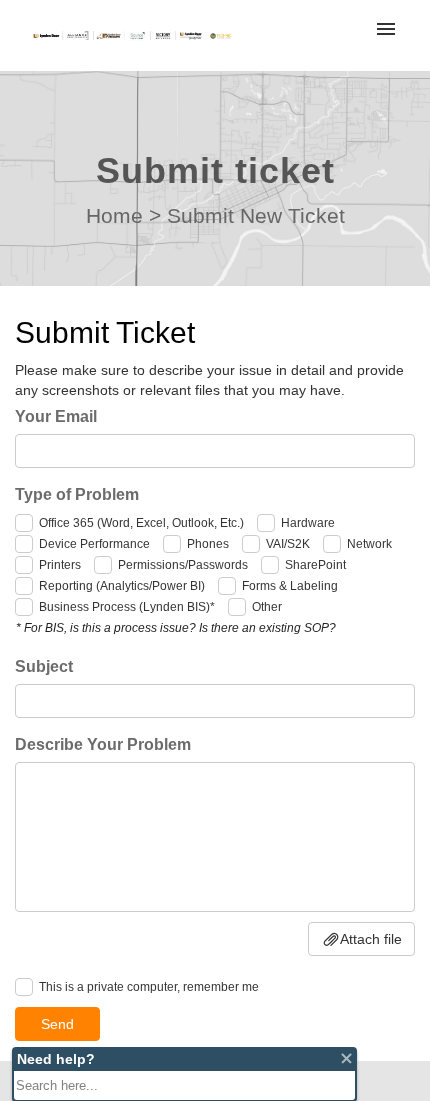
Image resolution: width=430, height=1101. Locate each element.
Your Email (56, 416)
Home (114, 215)
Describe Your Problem (103, 744)
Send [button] (57, 1024)
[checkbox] (24, 987)
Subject (44, 666)
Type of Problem (77, 494)
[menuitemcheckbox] (24, 523)
